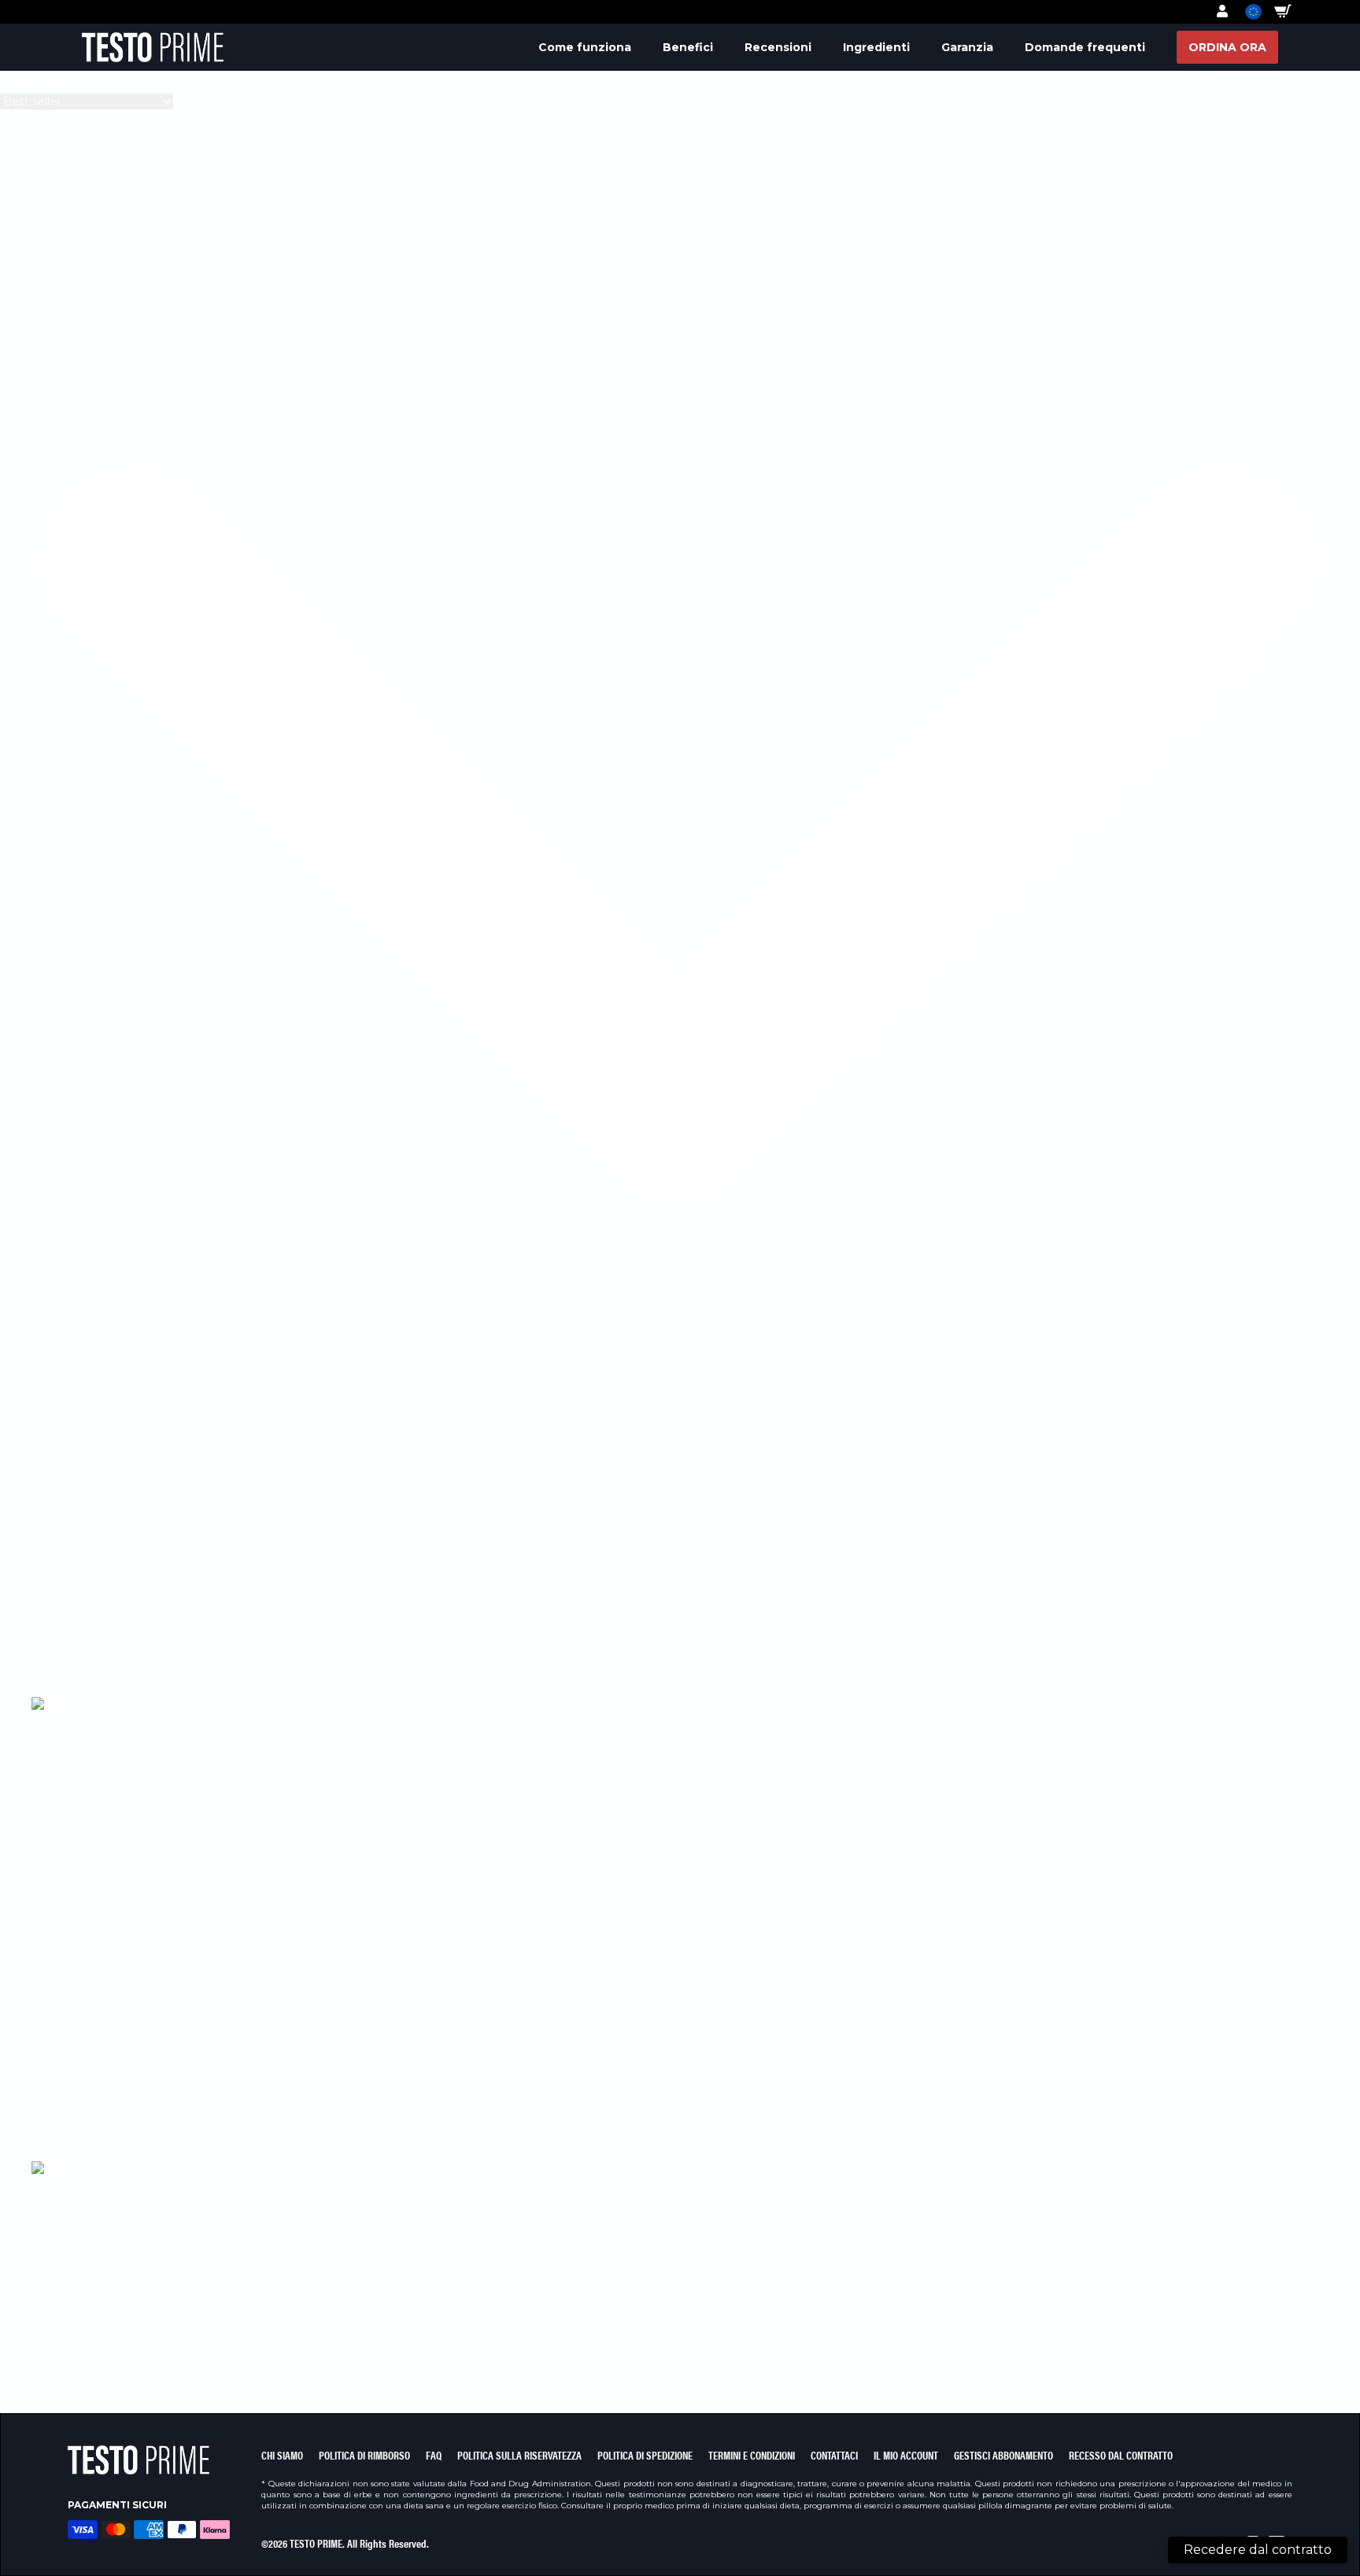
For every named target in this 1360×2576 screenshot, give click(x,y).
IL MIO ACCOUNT (906, 2455)
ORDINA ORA (1227, 47)
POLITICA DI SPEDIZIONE (645, 2455)
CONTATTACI (834, 2455)
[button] (1245, 11)
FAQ (434, 2455)
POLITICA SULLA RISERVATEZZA (519, 2455)
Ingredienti (876, 47)
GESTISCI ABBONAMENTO (1003, 2455)
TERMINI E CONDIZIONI (752, 2455)
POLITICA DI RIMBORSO (364, 2455)
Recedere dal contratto (1258, 2550)
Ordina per (32, 82)
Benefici (688, 47)
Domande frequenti (1085, 47)
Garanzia (967, 47)
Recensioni (778, 47)
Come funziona (585, 47)
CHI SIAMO (282, 2455)
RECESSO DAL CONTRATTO (1121, 2455)
